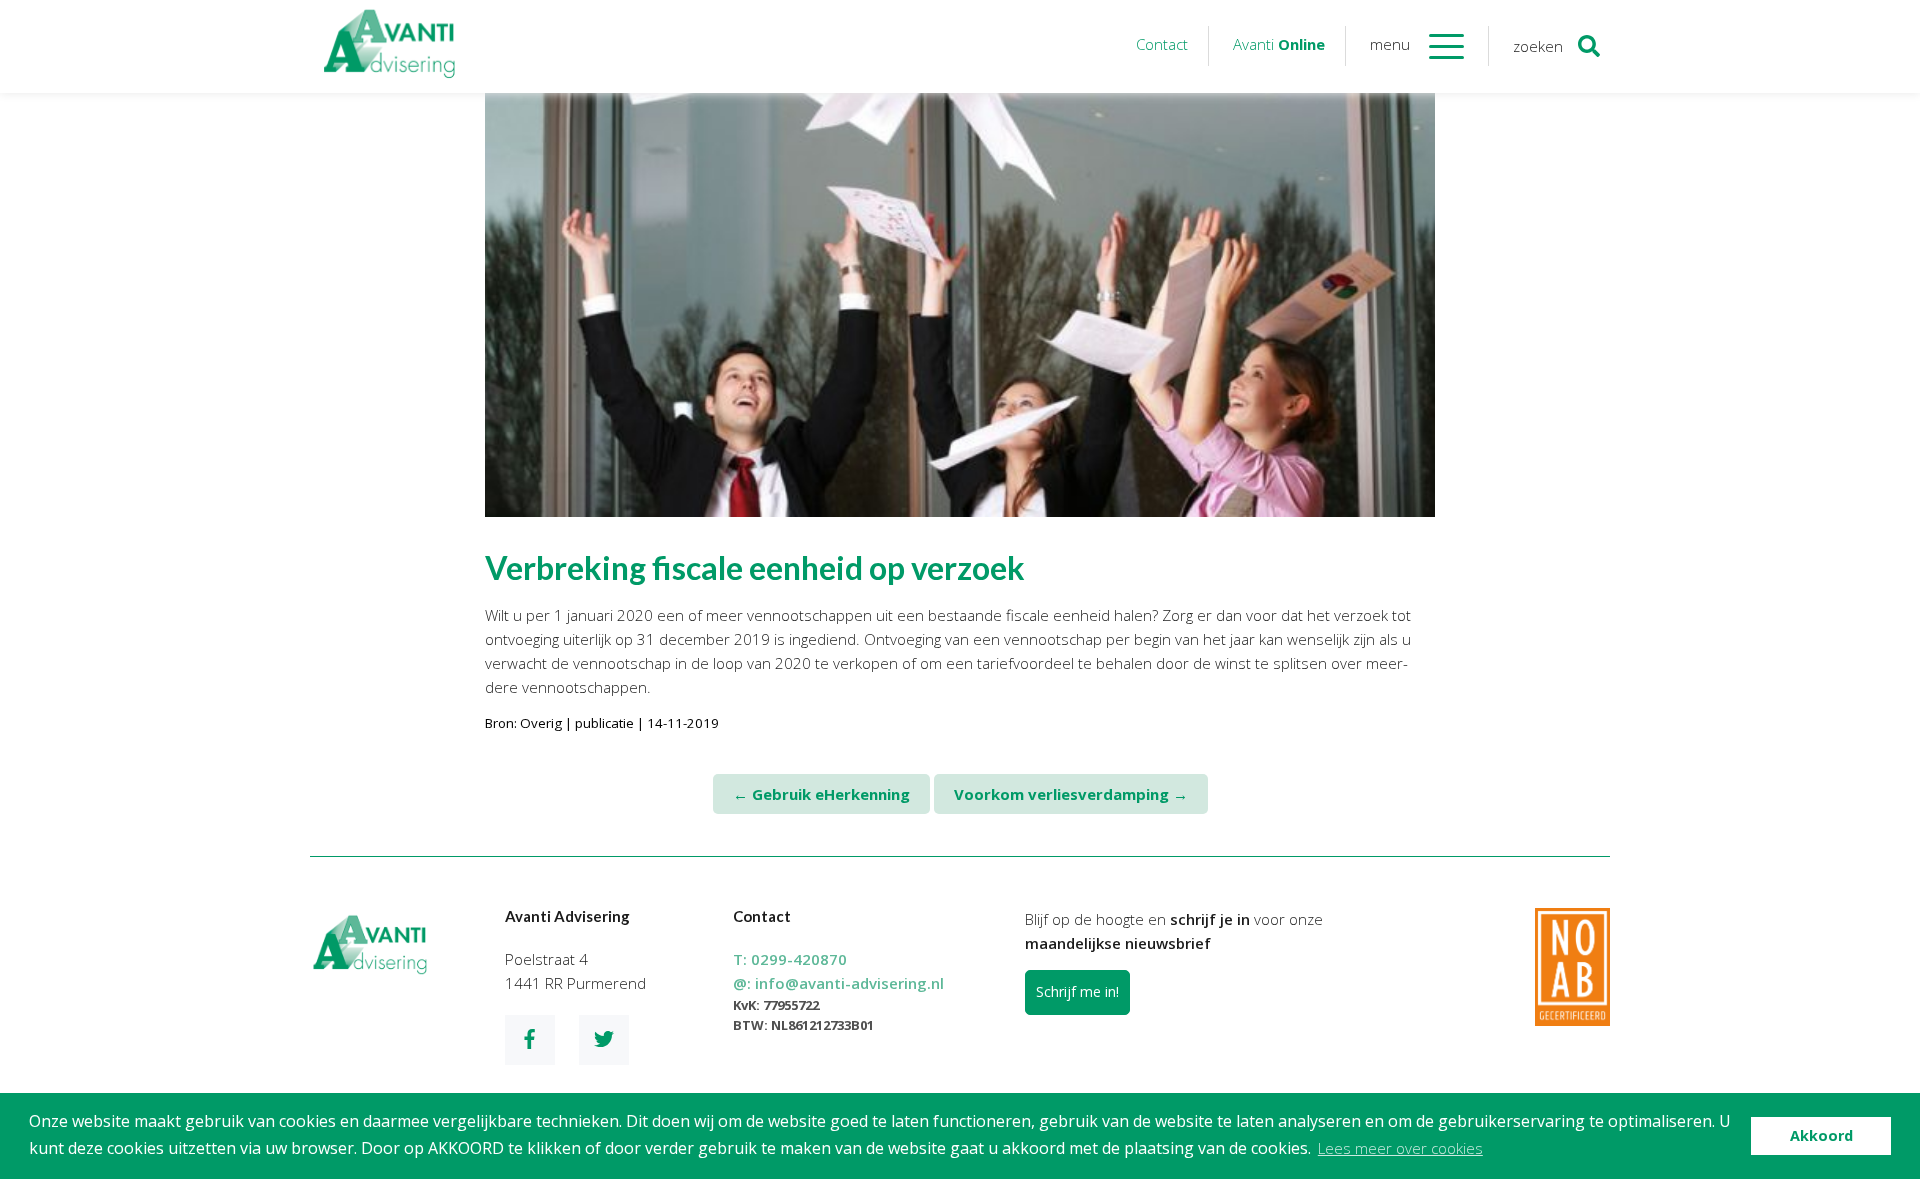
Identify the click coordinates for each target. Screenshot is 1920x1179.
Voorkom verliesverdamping (1071, 794)
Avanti (1279, 44)
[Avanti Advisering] (390, 46)
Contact (1162, 44)
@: (838, 983)
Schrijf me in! (1077, 991)
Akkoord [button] (1821, 1135)
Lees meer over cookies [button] (1400, 1148)
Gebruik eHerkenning (821, 794)
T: (790, 959)
